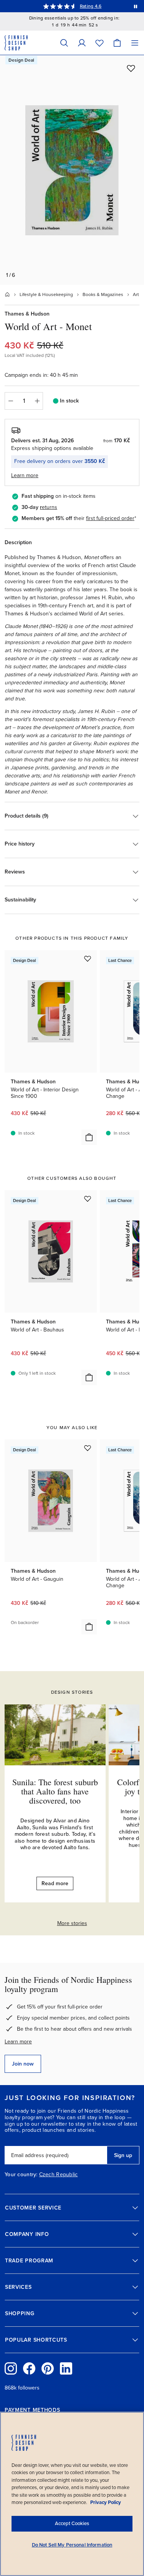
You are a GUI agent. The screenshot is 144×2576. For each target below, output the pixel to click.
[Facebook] (29, 2368)
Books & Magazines (103, 294)
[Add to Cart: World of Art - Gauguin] (89, 1627)
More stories (72, 1923)
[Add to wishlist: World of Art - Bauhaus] (88, 1199)
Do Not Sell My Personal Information (72, 2545)
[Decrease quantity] (10, 401)
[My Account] (82, 43)
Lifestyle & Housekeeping (46, 294)
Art (136, 294)
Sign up (123, 2155)
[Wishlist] (99, 43)
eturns (50, 507)
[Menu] (135, 43)
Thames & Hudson (27, 314)
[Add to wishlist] (131, 68)
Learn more (18, 2042)
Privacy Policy (106, 2502)
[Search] (64, 43)
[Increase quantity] (37, 401)
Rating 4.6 (91, 6)
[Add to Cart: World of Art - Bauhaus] (89, 1377)
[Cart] (117, 43)
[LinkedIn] (66, 2368)
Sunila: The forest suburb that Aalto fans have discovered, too (55, 1791)
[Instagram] (11, 2368)
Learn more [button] (25, 475)
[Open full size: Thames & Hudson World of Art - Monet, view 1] (72, 170)
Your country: (21, 2175)
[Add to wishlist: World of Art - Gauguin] (88, 1448)
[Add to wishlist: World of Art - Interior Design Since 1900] (88, 958)
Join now (23, 2064)
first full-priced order (110, 518)
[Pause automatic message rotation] (136, 6)
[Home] (7, 294)
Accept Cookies (72, 2524)
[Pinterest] (48, 2368)
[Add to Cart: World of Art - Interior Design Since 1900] (89, 1137)
